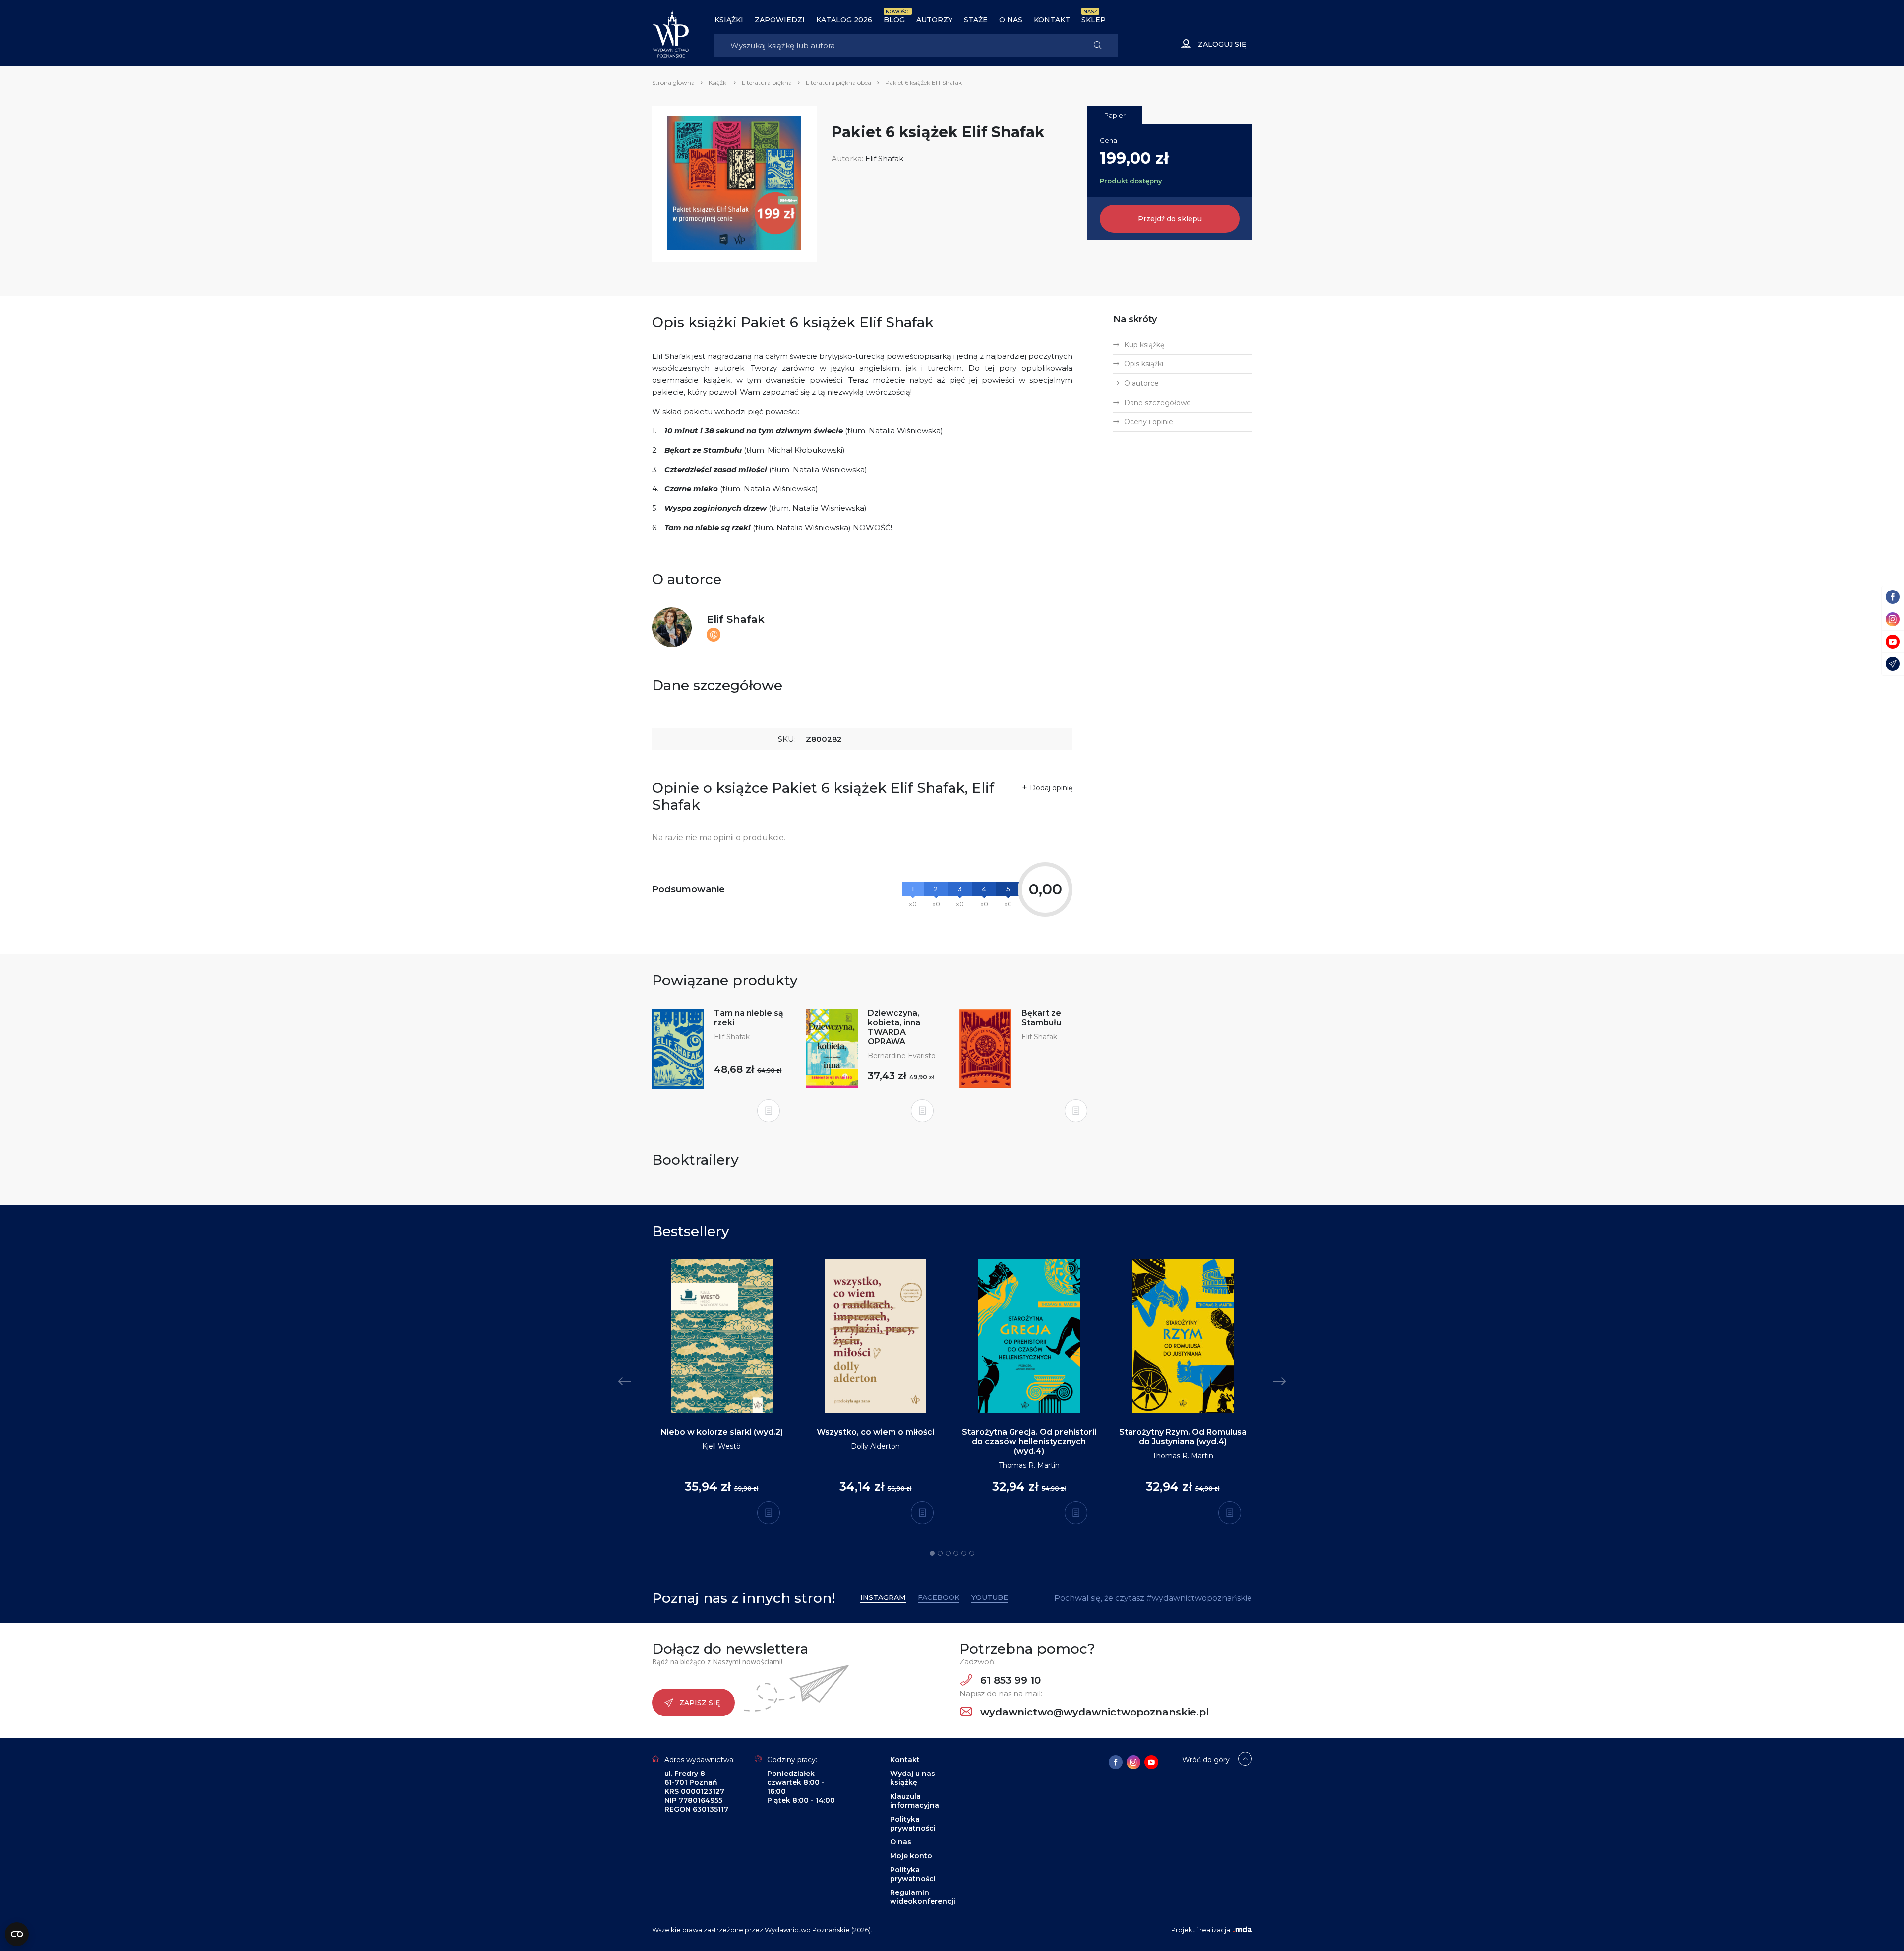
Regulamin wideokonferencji (923, 1897)
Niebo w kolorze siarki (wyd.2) (722, 1432)
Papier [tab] (1115, 115)
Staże (976, 20)
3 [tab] (948, 1553)
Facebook (939, 1597)
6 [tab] (972, 1553)
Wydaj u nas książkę (913, 1778)
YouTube (990, 1597)
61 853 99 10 (1009, 1680)
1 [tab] (932, 1553)
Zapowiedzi (780, 20)
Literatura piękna (767, 83)
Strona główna (673, 83)
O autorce (1141, 383)
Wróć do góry (1206, 1760)
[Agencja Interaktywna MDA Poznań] (1243, 1930)
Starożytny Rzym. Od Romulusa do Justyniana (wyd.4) (1183, 1437)
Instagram (883, 1597)
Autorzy (934, 20)
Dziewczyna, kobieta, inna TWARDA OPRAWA (894, 1027)
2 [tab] (940, 1553)
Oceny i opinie (1149, 422)
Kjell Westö (721, 1446)
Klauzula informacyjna (915, 1801)
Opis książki (1144, 364)
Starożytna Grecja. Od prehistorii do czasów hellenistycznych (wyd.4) (1029, 1442)
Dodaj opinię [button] (1051, 788)
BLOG (894, 20)
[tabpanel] (721, 1387)
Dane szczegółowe (1158, 403)
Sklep (1094, 20)
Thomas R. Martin (1029, 1465)
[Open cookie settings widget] (17, 1934)
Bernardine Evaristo (902, 1056)
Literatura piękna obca (838, 83)
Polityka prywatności (913, 1824)
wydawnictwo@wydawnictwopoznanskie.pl (1093, 1712)
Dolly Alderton (875, 1446)
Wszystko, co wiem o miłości (875, 1432)
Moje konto (911, 1856)
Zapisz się (700, 1703)
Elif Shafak (884, 158)
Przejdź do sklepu (1170, 219)
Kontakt (1052, 20)
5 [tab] (964, 1553)
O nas (1011, 20)
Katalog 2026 (844, 20)
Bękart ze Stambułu (1041, 1018)
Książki (729, 20)
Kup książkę (1144, 345)
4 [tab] (956, 1553)
